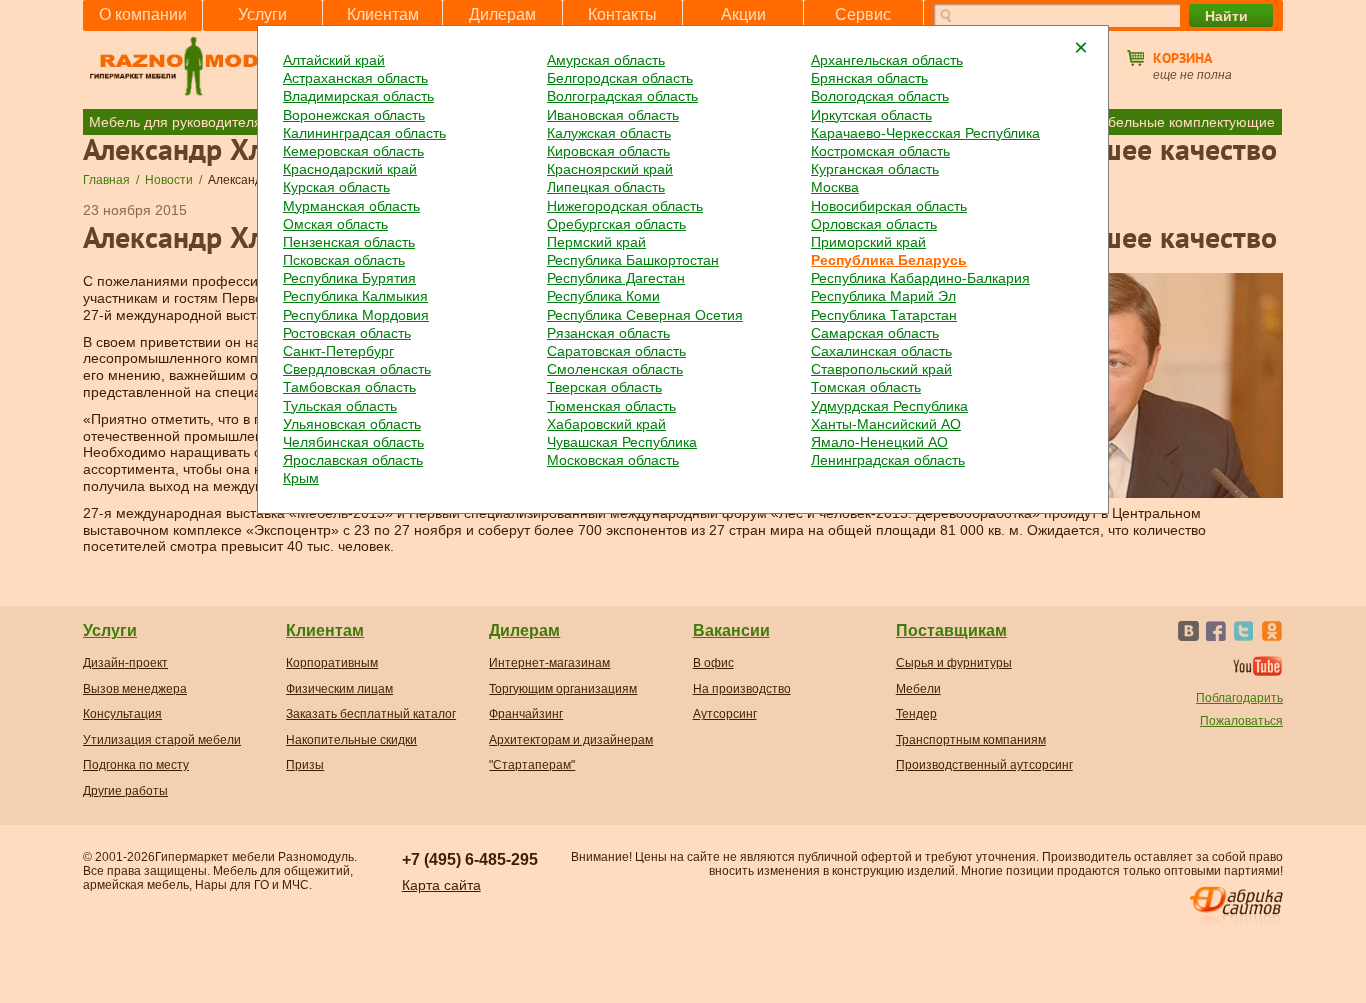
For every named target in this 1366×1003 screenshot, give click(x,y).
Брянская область (869, 78)
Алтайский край (334, 60)
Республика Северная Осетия (645, 315)
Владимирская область (358, 96)
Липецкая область (606, 187)
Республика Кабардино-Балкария (920, 278)
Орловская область (874, 224)
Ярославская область (353, 460)
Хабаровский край (606, 424)
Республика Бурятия (349, 278)
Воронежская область (354, 115)
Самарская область (875, 333)
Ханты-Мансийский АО (886, 424)
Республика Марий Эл (883, 296)
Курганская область (875, 169)
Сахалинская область (881, 351)
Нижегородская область (625, 206)
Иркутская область (871, 115)
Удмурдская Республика (889, 406)
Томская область (866, 387)
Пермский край (596, 242)
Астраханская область (355, 78)
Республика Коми (603, 296)
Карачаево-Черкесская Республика (925, 133)
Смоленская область (615, 369)
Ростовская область (347, 333)
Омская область (335, 224)
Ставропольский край (881, 369)
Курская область (336, 187)
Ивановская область (613, 115)
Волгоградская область (622, 96)
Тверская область (604, 387)
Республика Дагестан (616, 278)
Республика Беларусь (889, 260)
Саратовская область (616, 351)
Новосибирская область (889, 206)
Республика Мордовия (356, 315)
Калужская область (609, 133)
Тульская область (340, 406)
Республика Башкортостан (633, 260)
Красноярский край (610, 169)
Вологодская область (880, 96)
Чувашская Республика (622, 442)
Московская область (613, 460)
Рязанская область (608, 333)
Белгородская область (620, 78)
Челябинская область (353, 442)
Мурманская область (351, 206)
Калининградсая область (364, 133)
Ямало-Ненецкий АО (879, 442)
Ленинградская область (888, 460)
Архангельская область (887, 60)
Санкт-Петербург (338, 351)
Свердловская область (357, 369)
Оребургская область (616, 224)
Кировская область (608, 151)
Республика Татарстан (884, 315)
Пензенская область (349, 242)
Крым (301, 478)
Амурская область (606, 60)
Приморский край (868, 242)
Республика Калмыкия (355, 296)
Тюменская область (611, 406)
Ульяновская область (352, 424)
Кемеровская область (353, 151)
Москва (835, 187)
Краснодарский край (350, 169)
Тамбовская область (349, 387)
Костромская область (880, 151)
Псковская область (344, 260)
